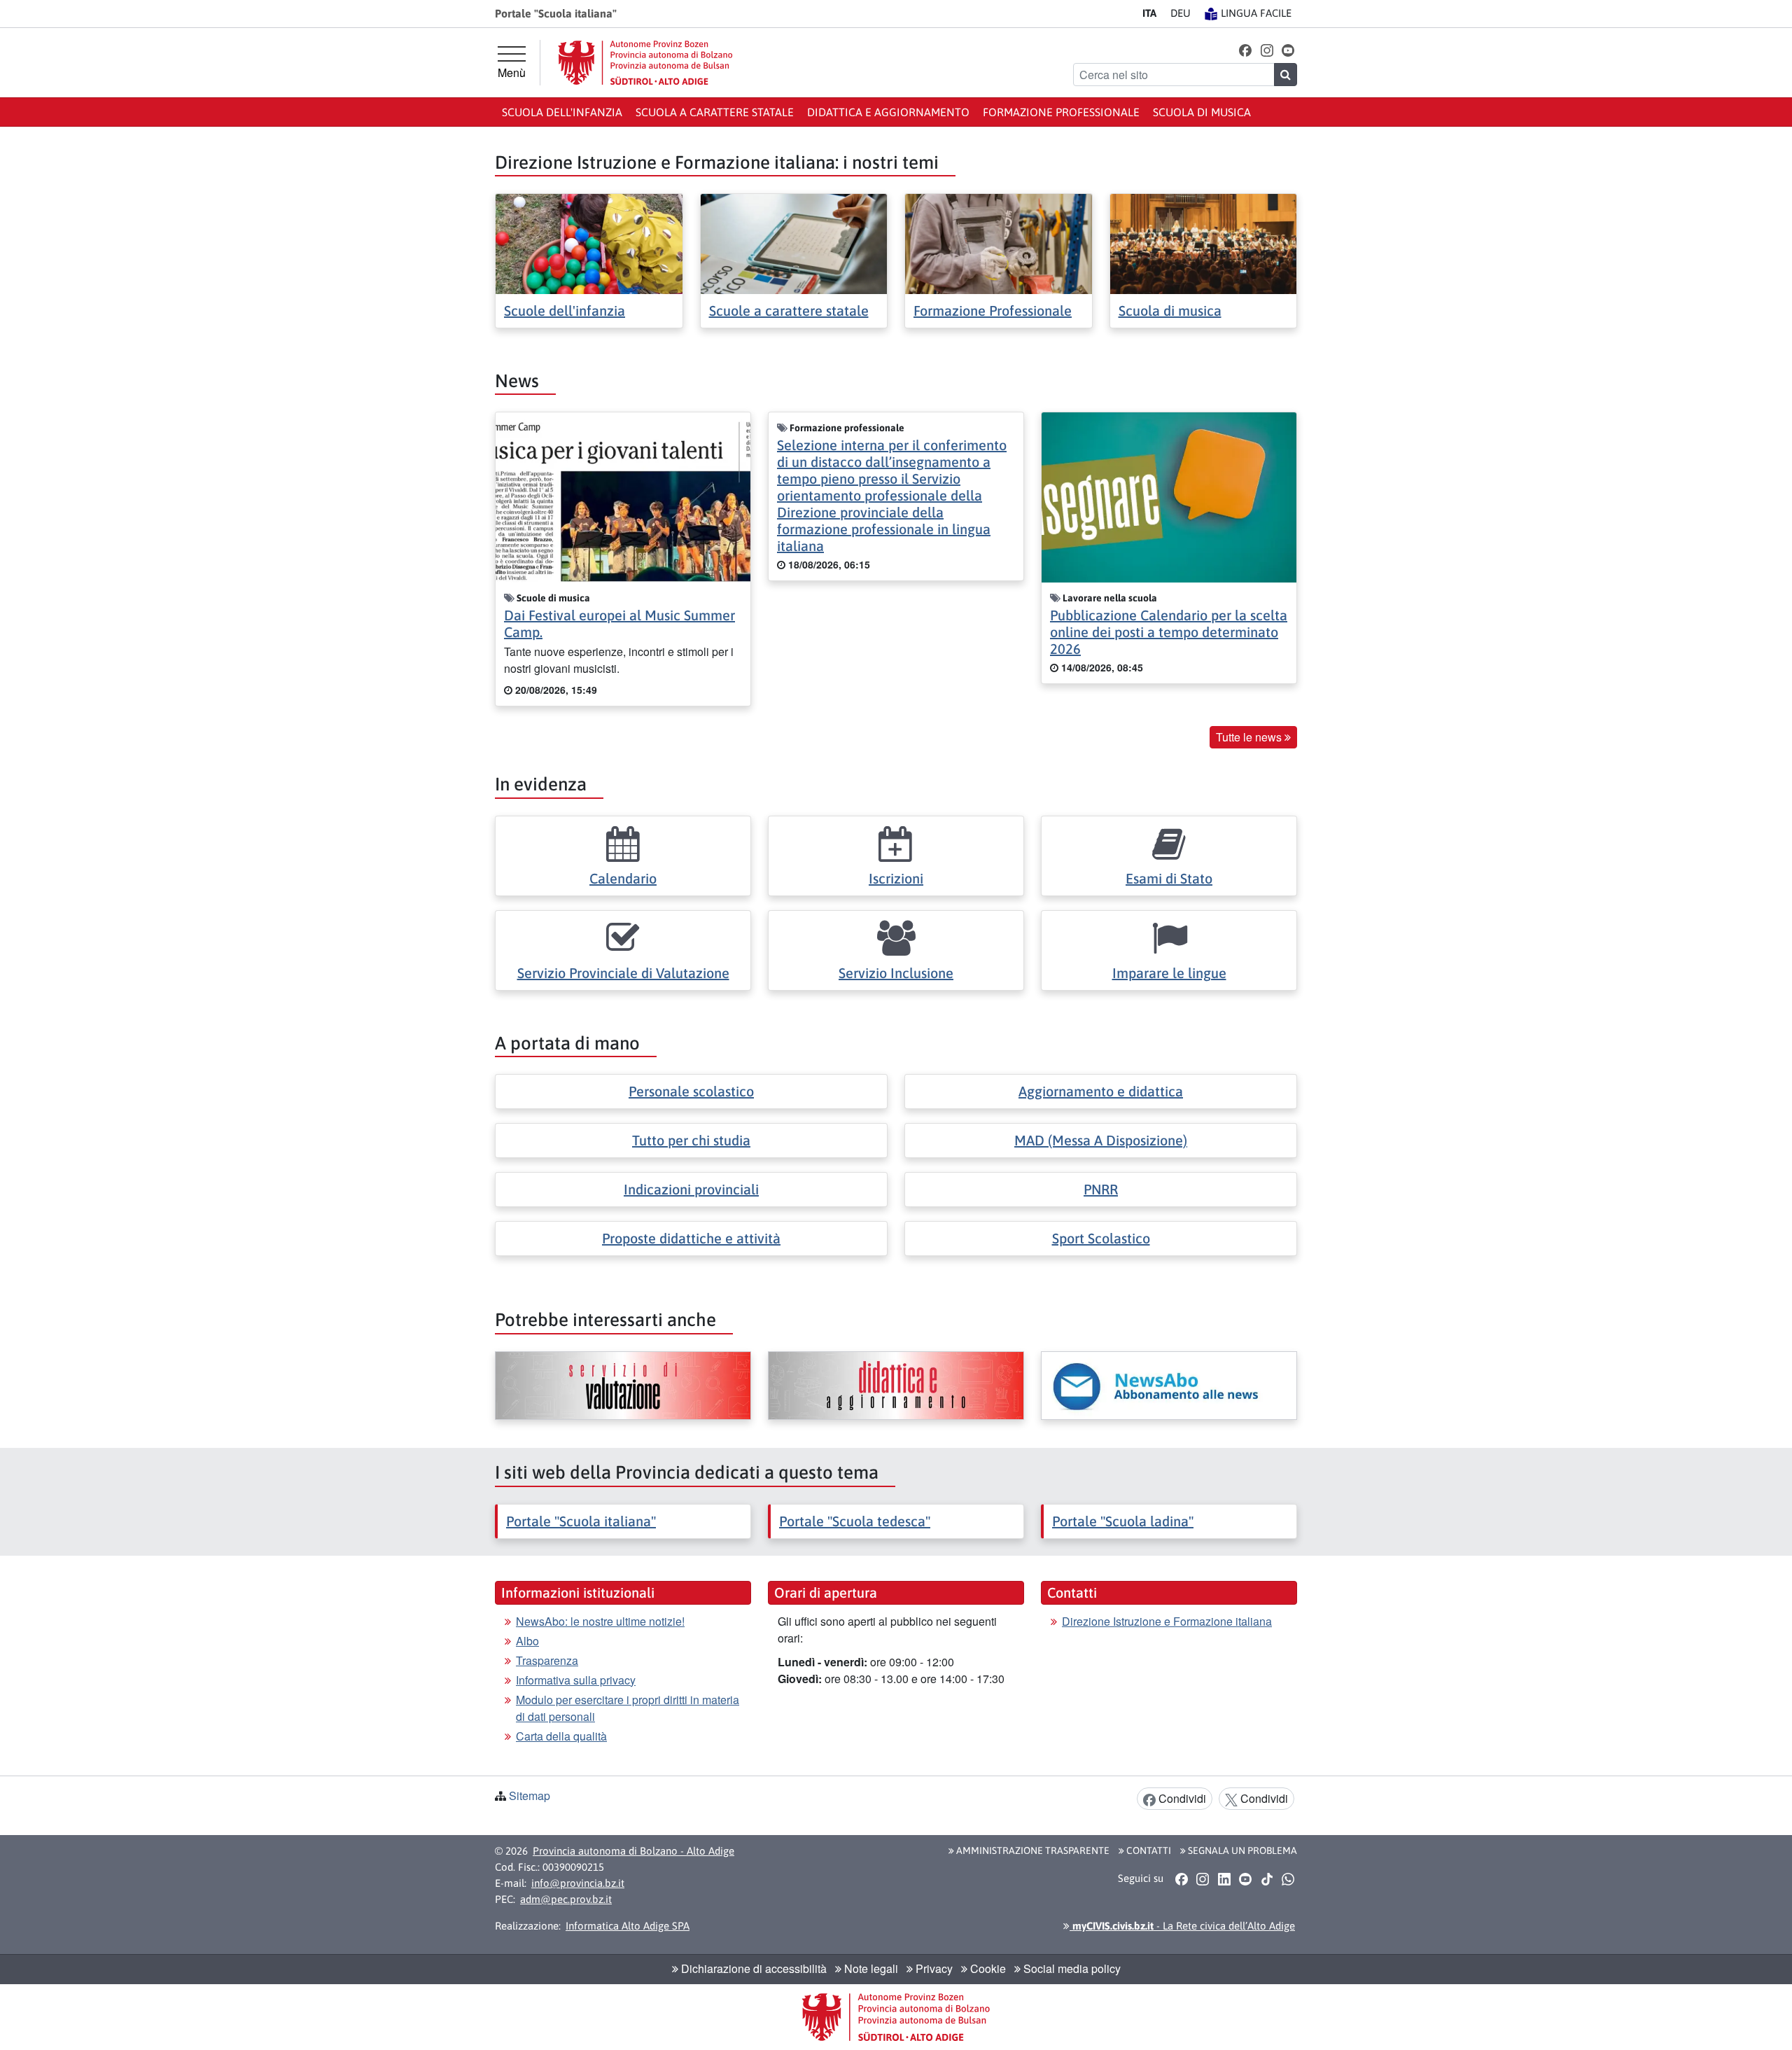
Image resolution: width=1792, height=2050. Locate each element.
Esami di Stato (1169, 878)
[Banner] (623, 1386)
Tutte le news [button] (1250, 737)
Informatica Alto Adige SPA (628, 1926)
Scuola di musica (1202, 112)
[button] (1246, 49)
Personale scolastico (691, 1091)
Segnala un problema (1241, 1850)
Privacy (933, 1968)
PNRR (1101, 1189)
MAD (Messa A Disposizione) (1101, 1140)
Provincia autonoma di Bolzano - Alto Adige (633, 1851)
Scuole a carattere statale (789, 311)
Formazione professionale (1061, 112)
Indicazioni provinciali (691, 1189)
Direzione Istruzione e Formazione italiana (1167, 1621)
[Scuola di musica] (1204, 243)
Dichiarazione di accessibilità (752, 1968)
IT (1149, 13)
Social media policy (1071, 1968)
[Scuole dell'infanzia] (589, 243)
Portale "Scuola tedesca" (855, 1521)
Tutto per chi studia (691, 1140)
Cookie (987, 1968)
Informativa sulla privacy (576, 1680)
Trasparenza (547, 1660)
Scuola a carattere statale (715, 112)
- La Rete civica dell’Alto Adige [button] (1182, 1926)
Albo (527, 1641)
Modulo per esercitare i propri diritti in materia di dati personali (628, 1708)
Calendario (623, 878)
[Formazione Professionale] (999, 243)
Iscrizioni (896, 878)
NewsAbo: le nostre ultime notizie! (600, 1621)
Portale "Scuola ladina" (1123, 1521)
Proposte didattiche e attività (691, 1238)
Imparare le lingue (1169, 973)
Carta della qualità (561, 1736)
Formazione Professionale (993, 311)
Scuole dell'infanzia (565, 311)
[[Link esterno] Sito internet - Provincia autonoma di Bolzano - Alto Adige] (645, 63)
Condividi (1181, 1798)
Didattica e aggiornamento (888, 112)
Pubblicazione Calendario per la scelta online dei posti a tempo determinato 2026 (1169, 632)
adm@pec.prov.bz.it (566, 1899)
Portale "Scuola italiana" (581, 1521)
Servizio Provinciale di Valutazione (623, 973)
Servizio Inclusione (896, 973)
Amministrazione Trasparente (1032, 1850)
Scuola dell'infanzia (562, 112)
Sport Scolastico (1101, 1238)
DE (1181, 13)
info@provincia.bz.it (578, 1883)
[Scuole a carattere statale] (794, 243)
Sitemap (530, 1796)
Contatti (1148, 1850)
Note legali (870, 1968)
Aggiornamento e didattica (1101, 1091)
